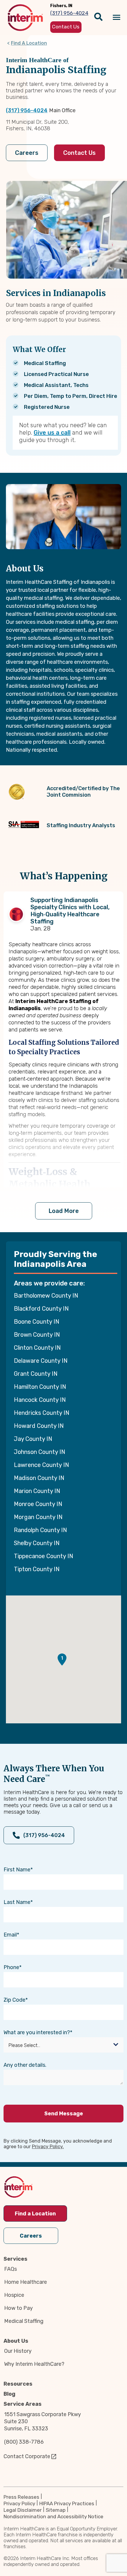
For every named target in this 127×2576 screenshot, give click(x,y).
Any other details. (25, 2065)
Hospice (14, 2295)
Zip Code (14, 2000)
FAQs (10, 2269)
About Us (16, 2341)
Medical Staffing (24, 2321)
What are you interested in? (37, 2032)
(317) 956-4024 (27, 110)
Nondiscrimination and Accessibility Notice (53, 2516)
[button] (62, 1660)
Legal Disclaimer (23, 2510)
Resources (18, 2384)
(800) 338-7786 (24, 2442)
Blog (9, 2394)
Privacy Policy (19, 2503)
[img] (25, 18)
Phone (11, 1967)
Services (16, 2259)
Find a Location (35, 2214)
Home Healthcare (26, 2282)
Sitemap (56, 2510)
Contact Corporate (27, 2456)
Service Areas (23, 2404)
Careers (27, 153)
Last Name (17, 1902)
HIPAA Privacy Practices (67, 2503)
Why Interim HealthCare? (34, 2364)
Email (10, 1935)
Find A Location (29, 43)
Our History (18, 2351)
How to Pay (18, 2308)
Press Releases (21, 2497)
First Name (17, 1870)
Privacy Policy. (48, 2147)
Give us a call (52, 433)
